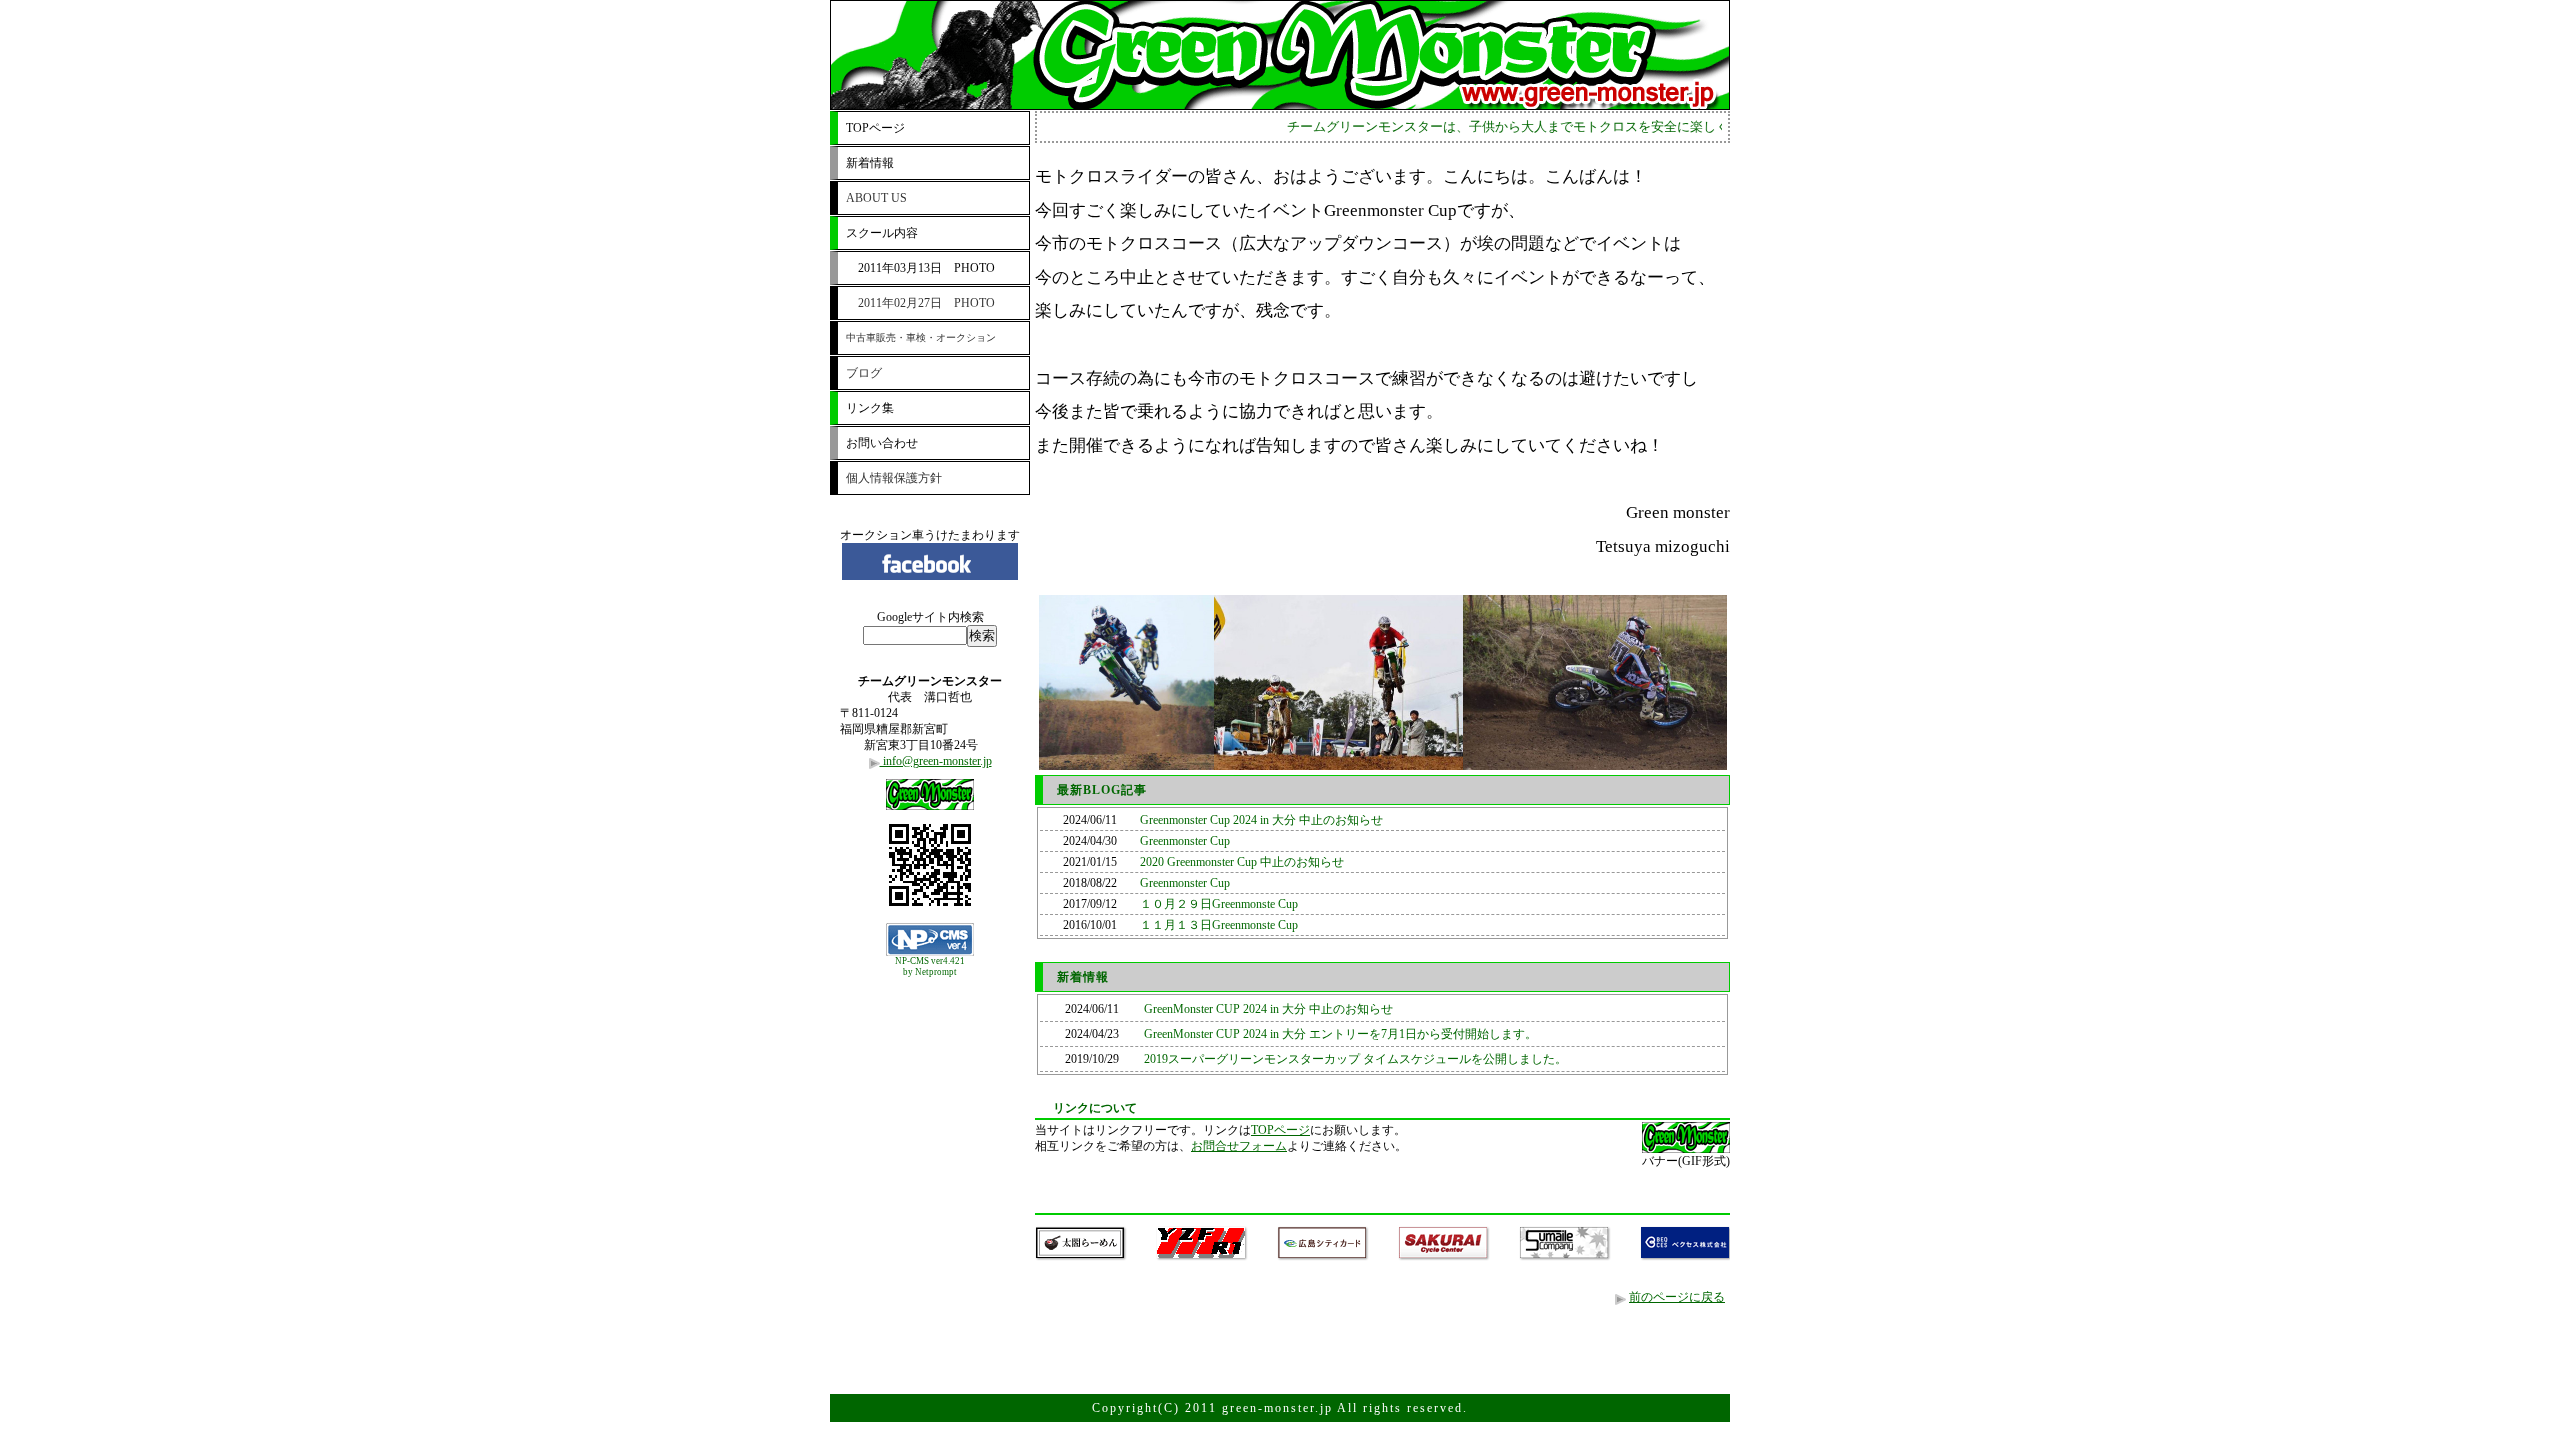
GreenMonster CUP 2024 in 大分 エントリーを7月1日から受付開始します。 (1340, 1034)
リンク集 (870, 408)
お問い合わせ (882, 443)
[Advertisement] (930, 1033)
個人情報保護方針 (894, 478)
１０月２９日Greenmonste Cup (1219, 904)
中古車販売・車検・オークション (921, 337)
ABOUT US (876, 198)
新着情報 (870, 163)
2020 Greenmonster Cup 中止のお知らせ (1242, 862)
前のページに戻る (1677, 1297)
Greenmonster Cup (1185, 841)
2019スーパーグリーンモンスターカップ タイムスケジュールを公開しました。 (1355, 1059)
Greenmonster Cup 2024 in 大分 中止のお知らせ (1261, 820)
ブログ (864, 373)
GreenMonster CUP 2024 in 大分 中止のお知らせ (1268, 1009)
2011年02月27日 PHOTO (920, 303)
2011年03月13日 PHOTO (920, 268)
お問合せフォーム (1239, 1146)
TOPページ (875, 128)
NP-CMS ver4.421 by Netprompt (930, 966)
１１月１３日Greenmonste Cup (1219, 925)
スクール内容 (882, 233)
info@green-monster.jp (936, 761)
